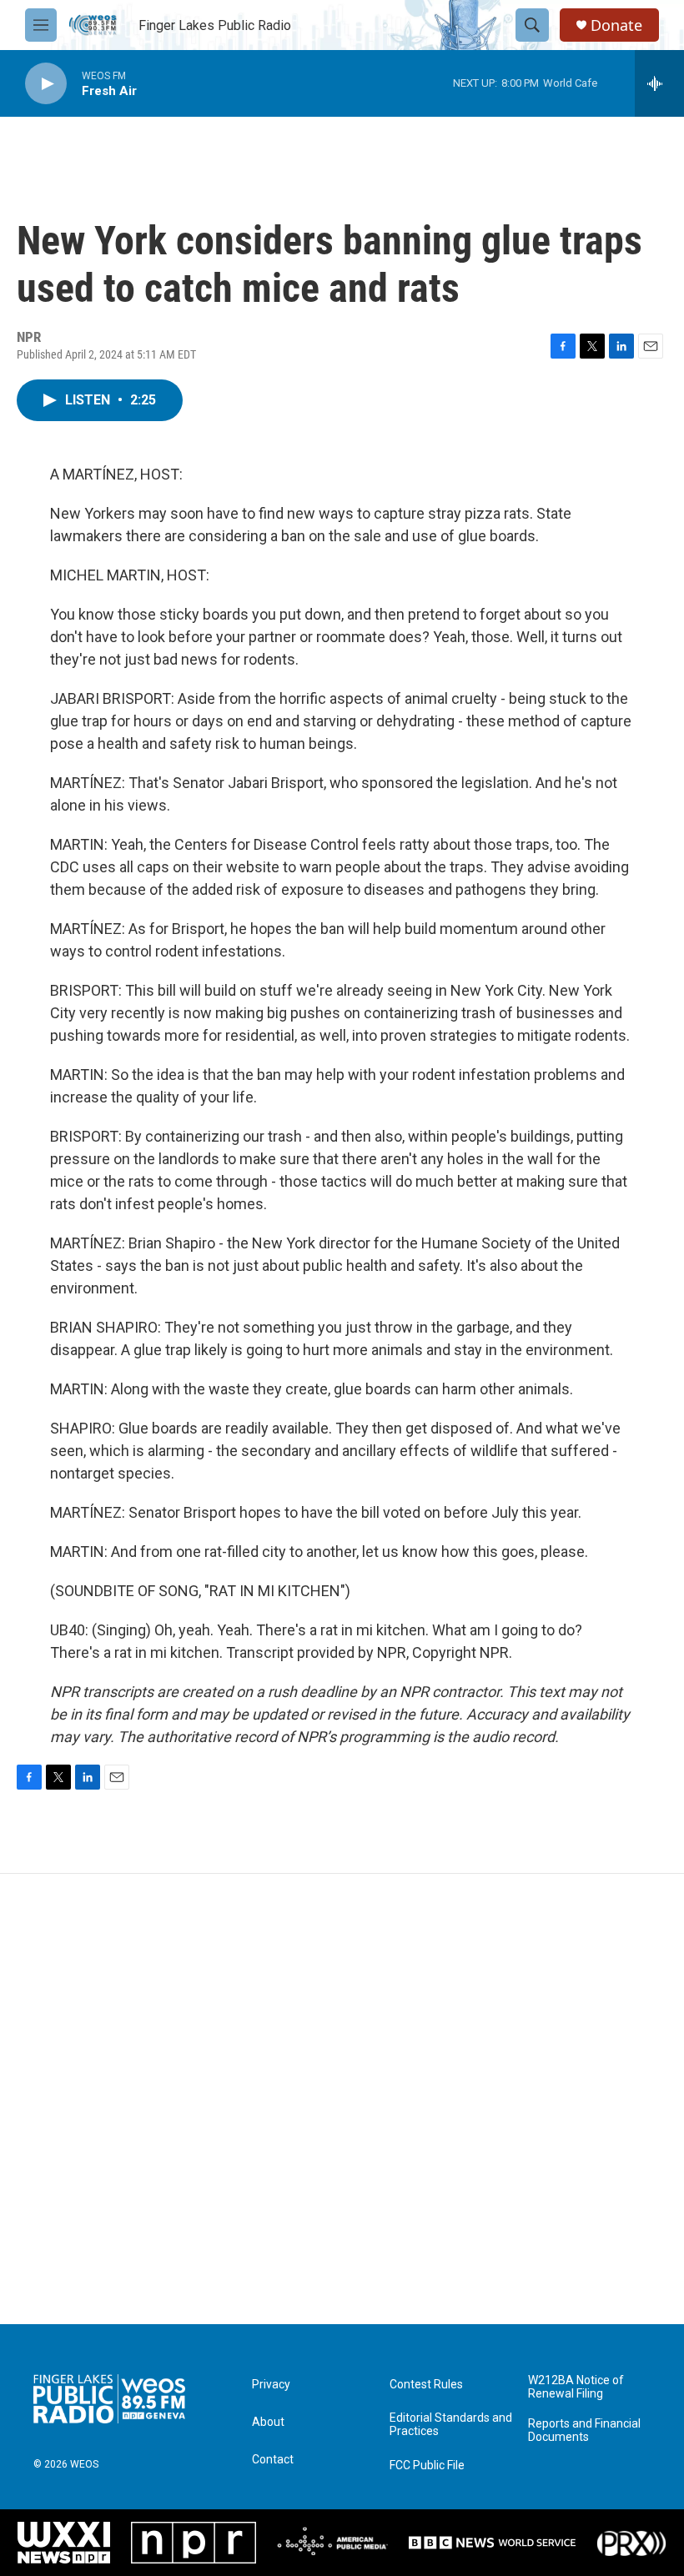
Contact (273, 2460)
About (268, 2422)
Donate (616, 25)
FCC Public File (427, 2466)
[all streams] (659, 83)
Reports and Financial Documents (584, 2430)
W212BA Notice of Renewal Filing (576, 2387)
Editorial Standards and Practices (451, 2425)
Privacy (271, 2385)
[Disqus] (342, 2099)
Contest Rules (426, 2385)
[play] (46, 84)
